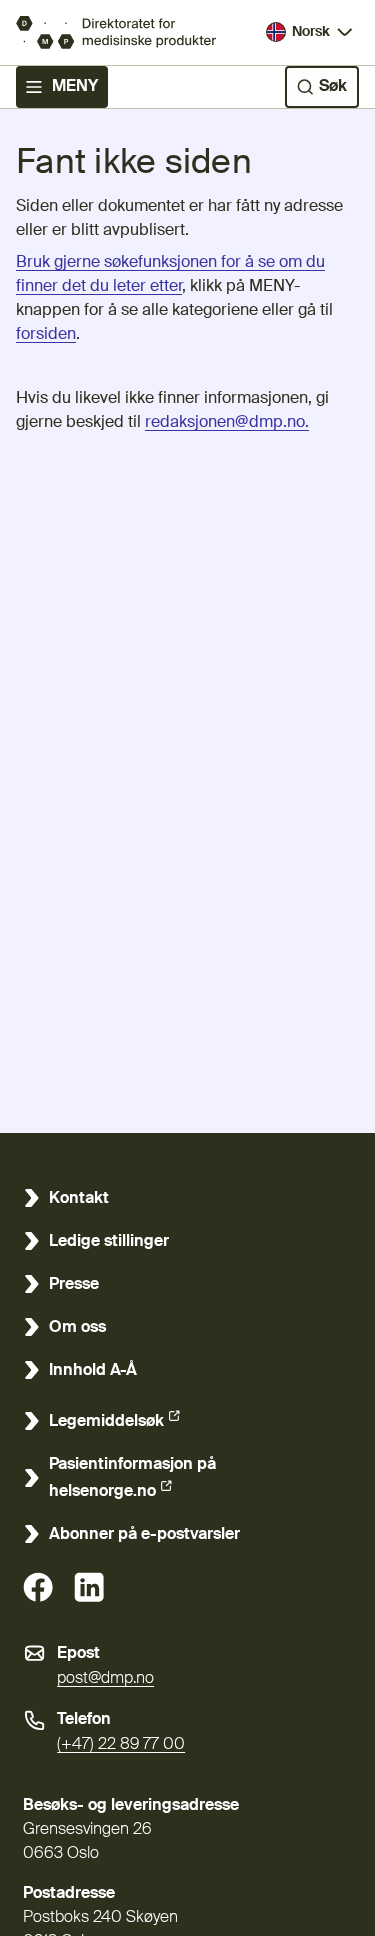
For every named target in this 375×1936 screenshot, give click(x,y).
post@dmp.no (105, 1679)
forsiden (46, 335)
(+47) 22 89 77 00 (121, 1745)
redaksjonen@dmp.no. (227, 423)
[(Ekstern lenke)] (38, 1587)
